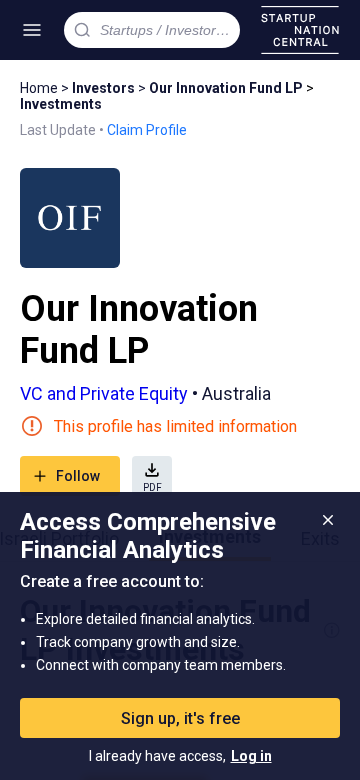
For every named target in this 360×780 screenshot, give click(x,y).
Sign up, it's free (180, 718)
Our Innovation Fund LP (226, 88)
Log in (251, 756)
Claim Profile (147, 130)
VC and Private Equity (104, 393)
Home (39, 88)
